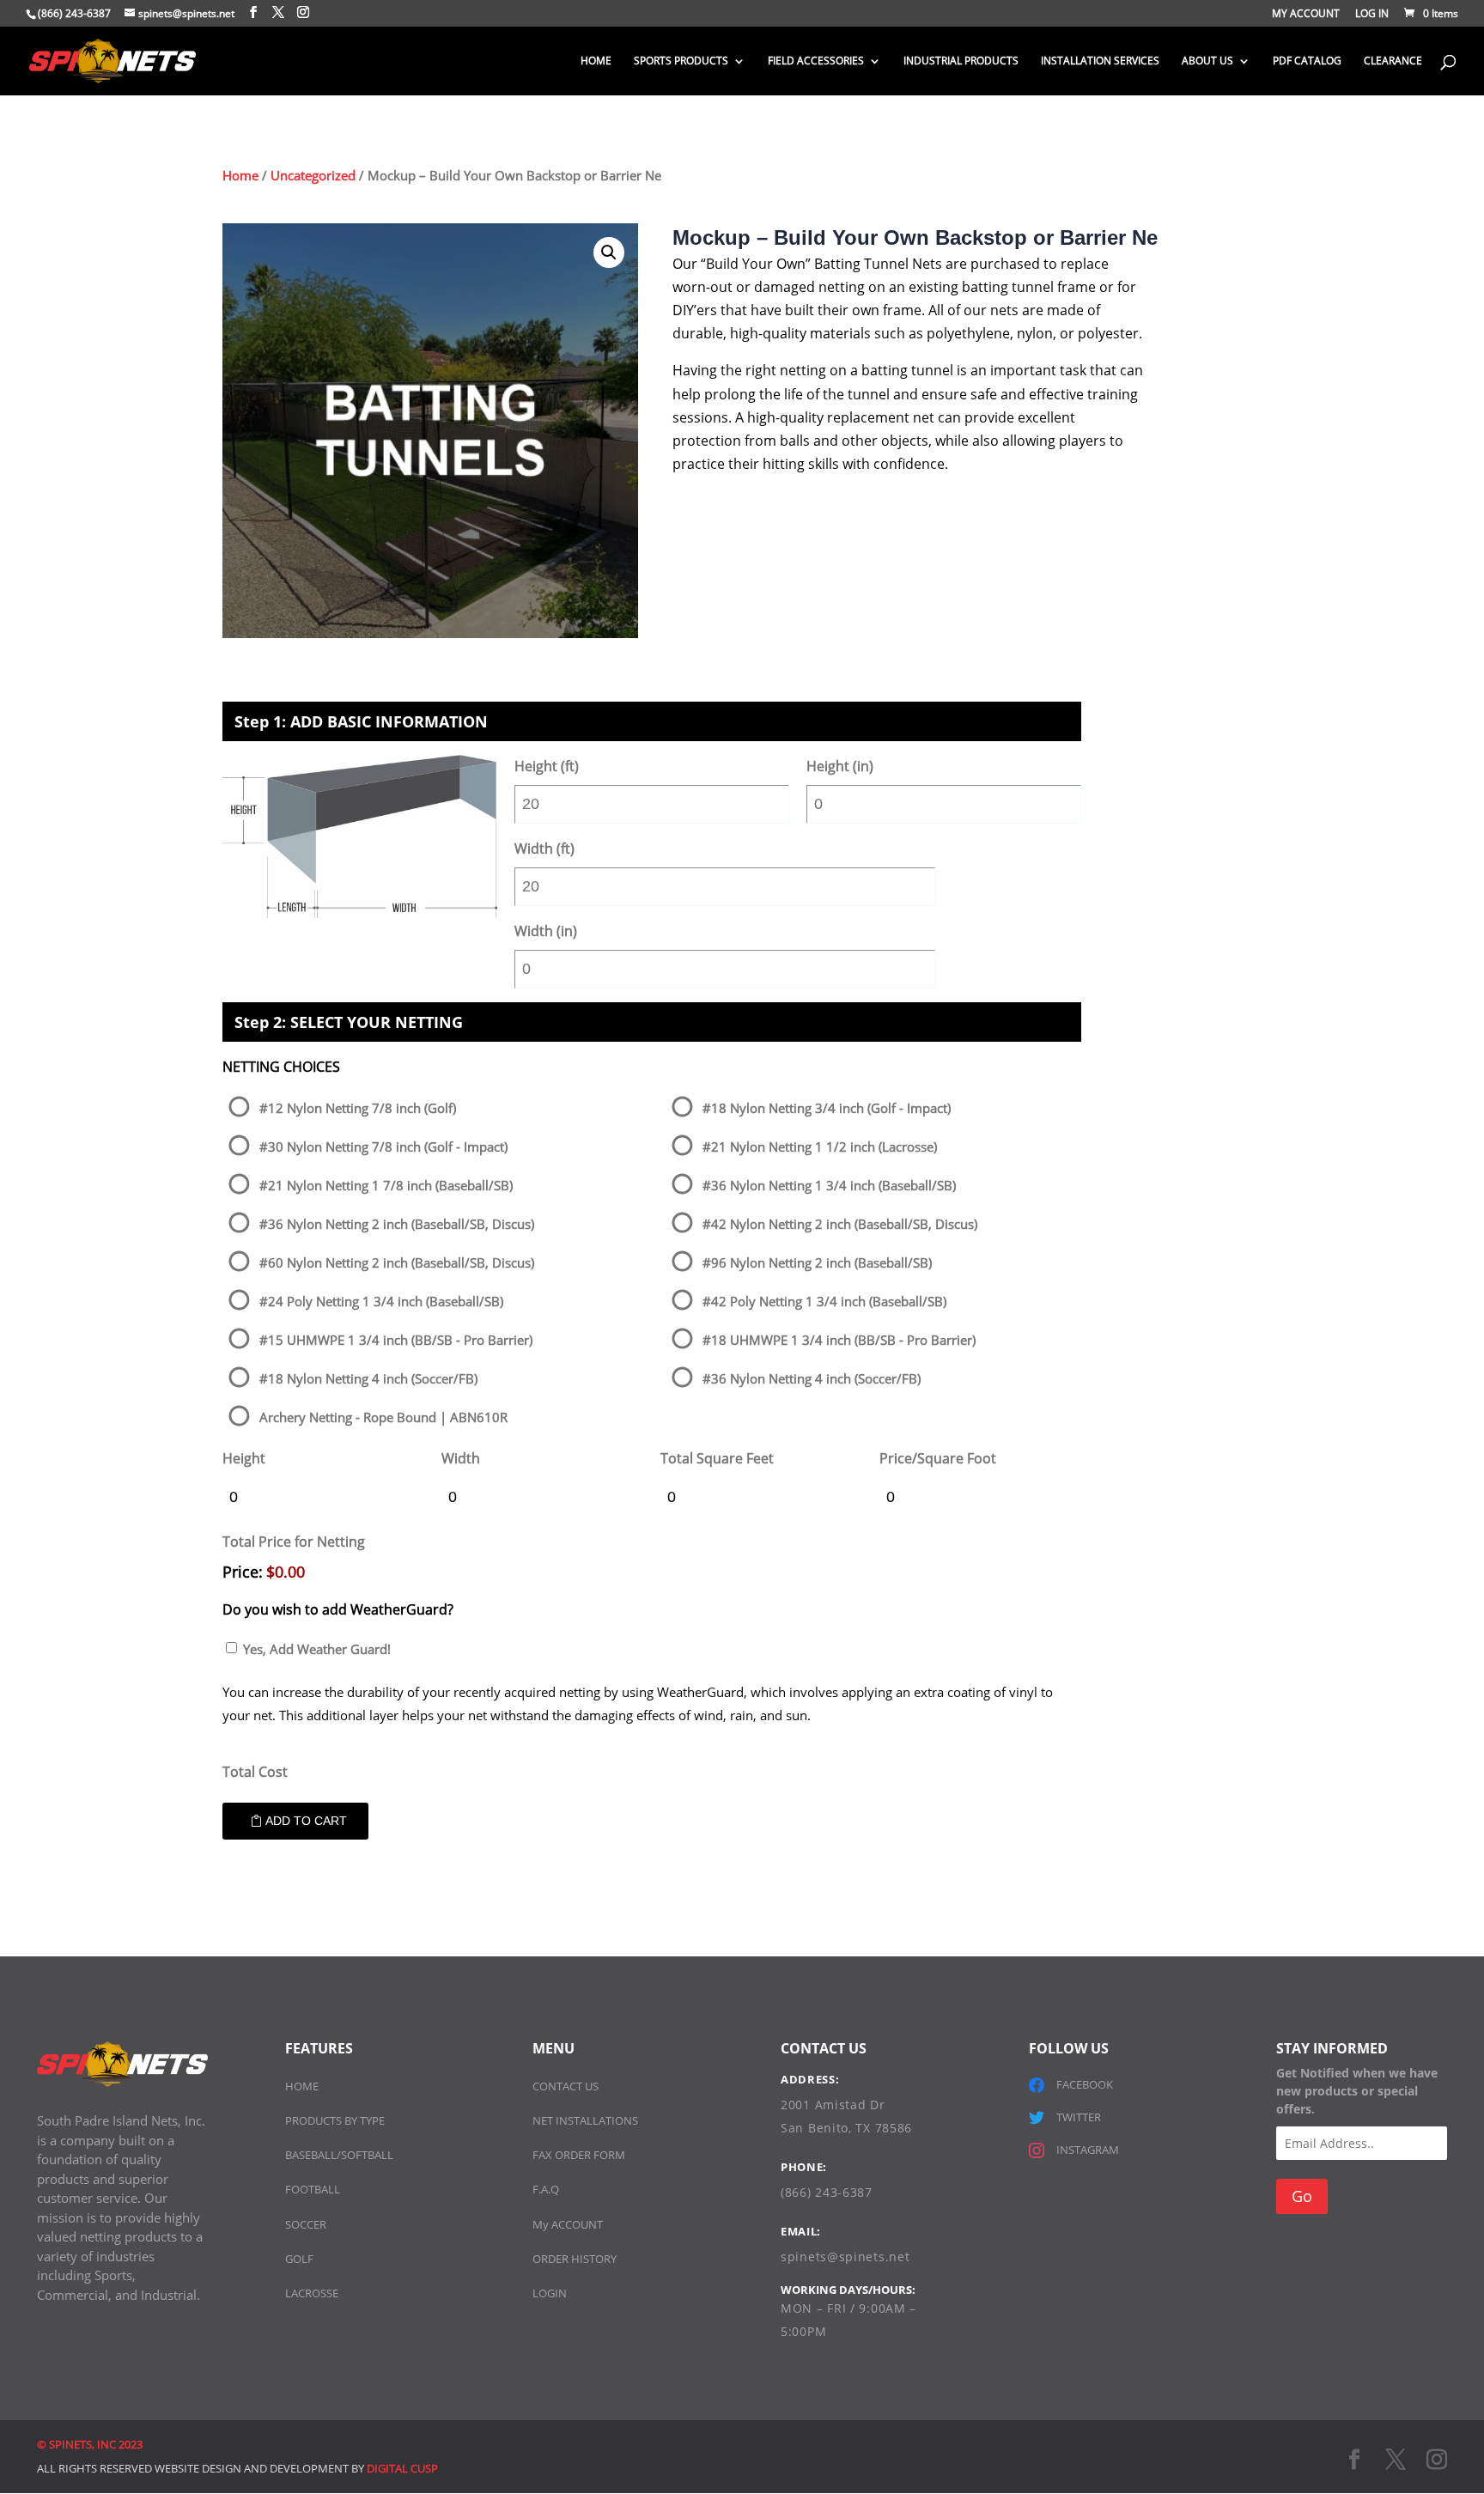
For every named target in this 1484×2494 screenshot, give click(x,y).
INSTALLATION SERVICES (1100, 61)
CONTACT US (566, 2086)
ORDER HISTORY (575, 2259)
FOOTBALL (313, 2189)
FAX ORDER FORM (579, 2155)
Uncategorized (313, 175)
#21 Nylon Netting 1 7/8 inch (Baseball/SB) (386, 1185)
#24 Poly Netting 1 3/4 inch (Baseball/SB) (381, 1301)
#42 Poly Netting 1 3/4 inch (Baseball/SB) (824, 1301)
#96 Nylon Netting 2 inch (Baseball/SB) (817, 1262)
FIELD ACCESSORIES (816, 61)
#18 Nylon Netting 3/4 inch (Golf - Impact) (827, 1108)
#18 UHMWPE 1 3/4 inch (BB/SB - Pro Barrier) (839, 1340)
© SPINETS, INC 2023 (90, 2444)
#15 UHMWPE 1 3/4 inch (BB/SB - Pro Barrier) (396, 1340)
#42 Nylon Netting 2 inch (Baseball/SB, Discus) (840, 1224)
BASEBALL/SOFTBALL (339, 2155)
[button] (609, 252)
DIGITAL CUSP (402, 2468)
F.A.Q (546, 2189)
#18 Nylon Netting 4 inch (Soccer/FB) (368, 1378)
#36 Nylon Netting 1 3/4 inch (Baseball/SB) (829, 1185)
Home (240, 175)
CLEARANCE (1393, 61)
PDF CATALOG (1307, 61)
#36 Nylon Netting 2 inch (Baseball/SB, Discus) (397, 1224)
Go (1302, 2196)
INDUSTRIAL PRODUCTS (961, 61)
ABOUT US (1207, 61)
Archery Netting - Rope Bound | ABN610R (383, 1417)
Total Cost (255, 1772)
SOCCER (306, 2224)
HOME (596, 61)
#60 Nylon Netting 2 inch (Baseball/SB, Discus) (397, 1262)
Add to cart (306, 1821)
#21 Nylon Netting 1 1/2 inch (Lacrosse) (820, 1147)
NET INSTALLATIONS (585, 2120)
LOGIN (550, 2293)
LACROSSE (312, 2293)
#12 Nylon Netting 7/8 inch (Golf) (358, 1108)
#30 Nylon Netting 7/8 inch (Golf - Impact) (383, 1147)
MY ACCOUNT (1306, 15)
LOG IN (1372, 15)
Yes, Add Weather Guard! (317, 1649)
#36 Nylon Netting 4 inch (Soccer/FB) (812, 1378)
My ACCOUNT (568, 2224)
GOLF (299, 2259)
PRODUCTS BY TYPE (335, 2120)
